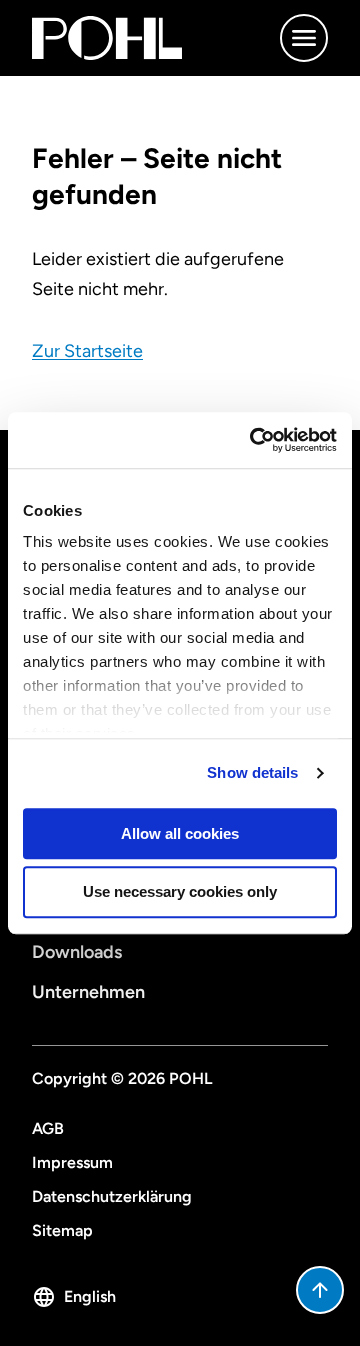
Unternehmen (88, 992)
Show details (252, 772)
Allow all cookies (180, 833)
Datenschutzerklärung (112, 1196)
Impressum (72, 1162)
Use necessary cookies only (180, 892)
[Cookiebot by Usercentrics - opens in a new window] (254, 440)
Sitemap (62, 1230)
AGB (48, 1128)
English (90, 1296)
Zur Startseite (87, 351)
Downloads (77, 952)
